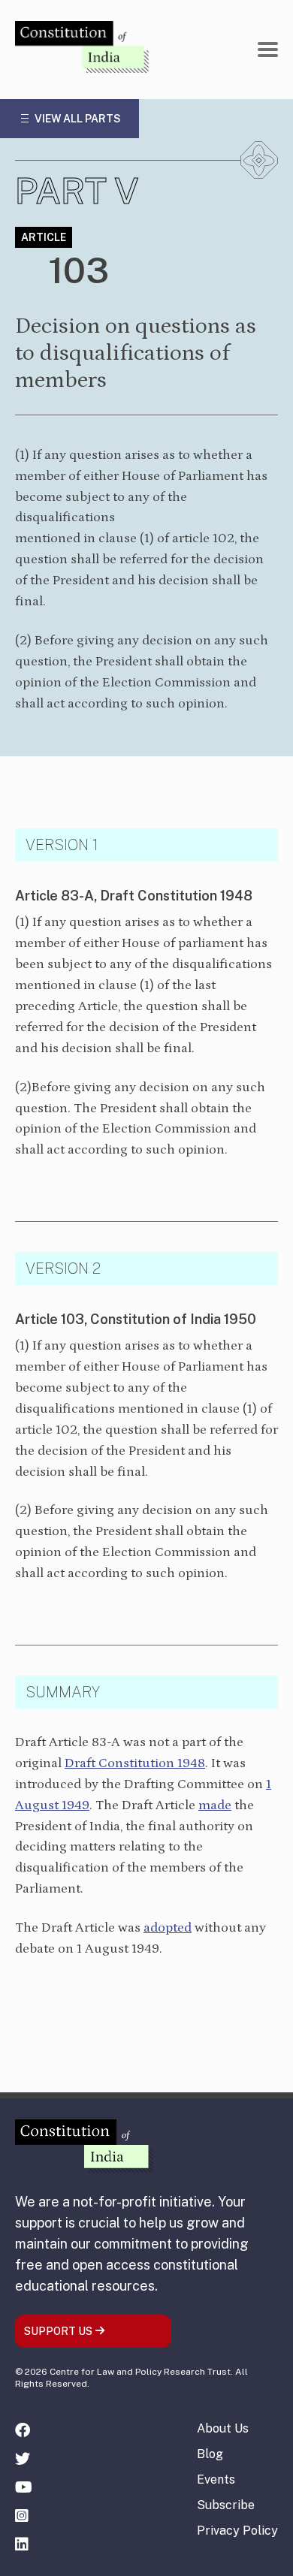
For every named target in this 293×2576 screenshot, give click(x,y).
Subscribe (226, 2505)
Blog (210, 2454)
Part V (77, 191)
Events (216, 2479)
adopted (168, 1928)
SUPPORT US (59, 2331)
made (215, 1805)
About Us (223, 2428)
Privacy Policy (237, 2531)
